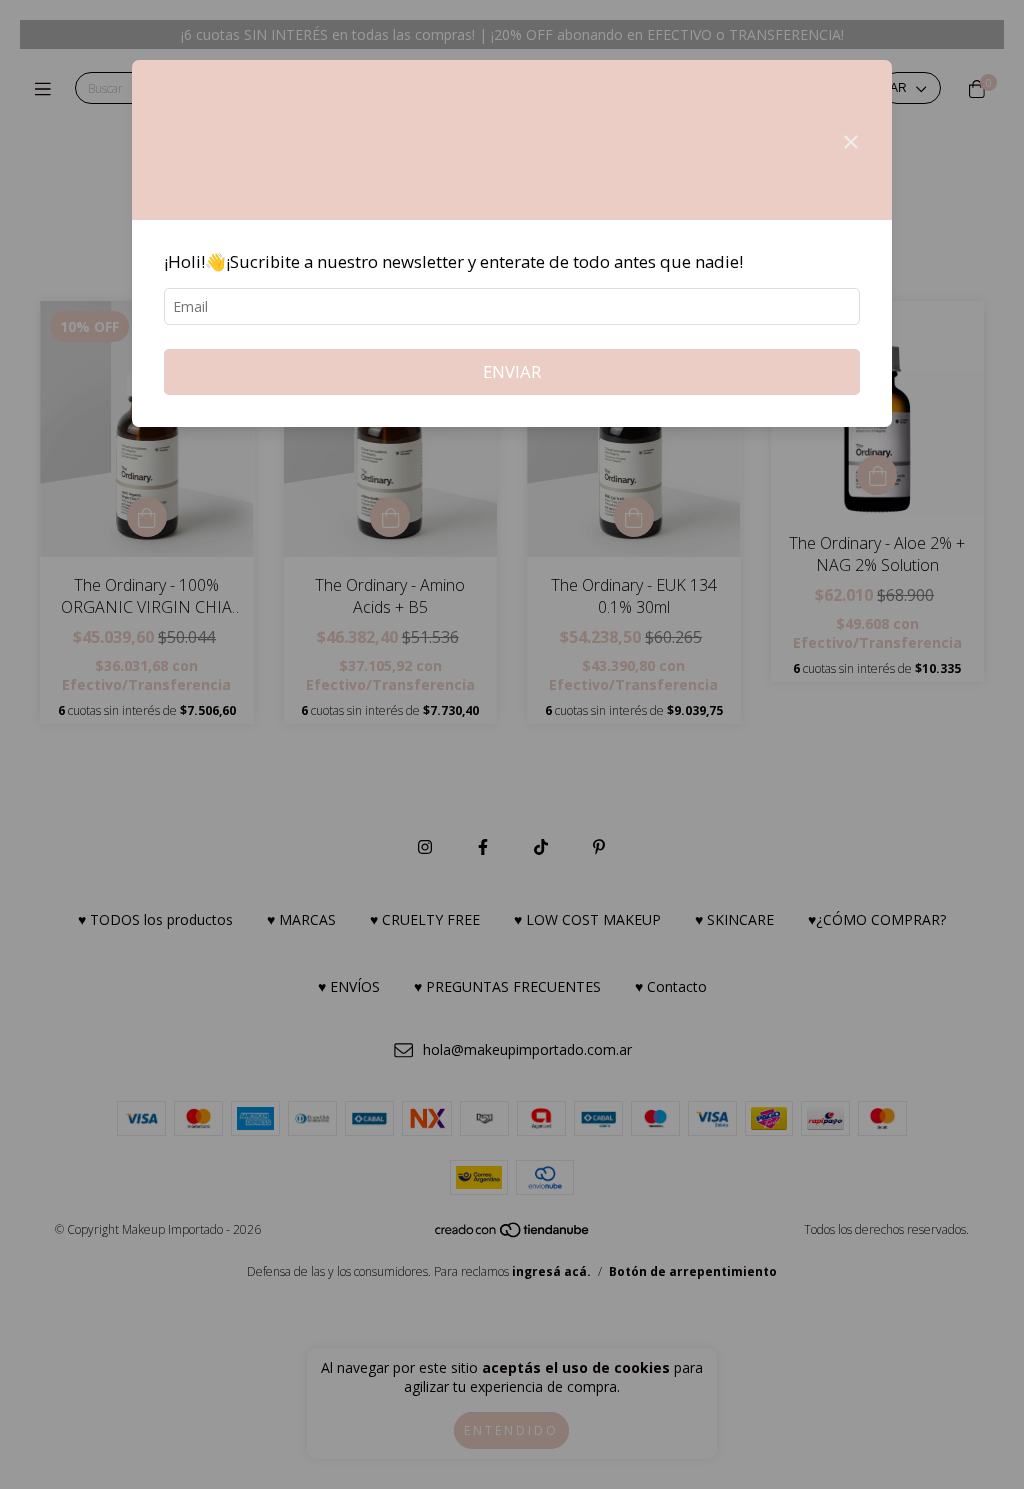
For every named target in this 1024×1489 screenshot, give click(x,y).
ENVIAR (512, 371)
